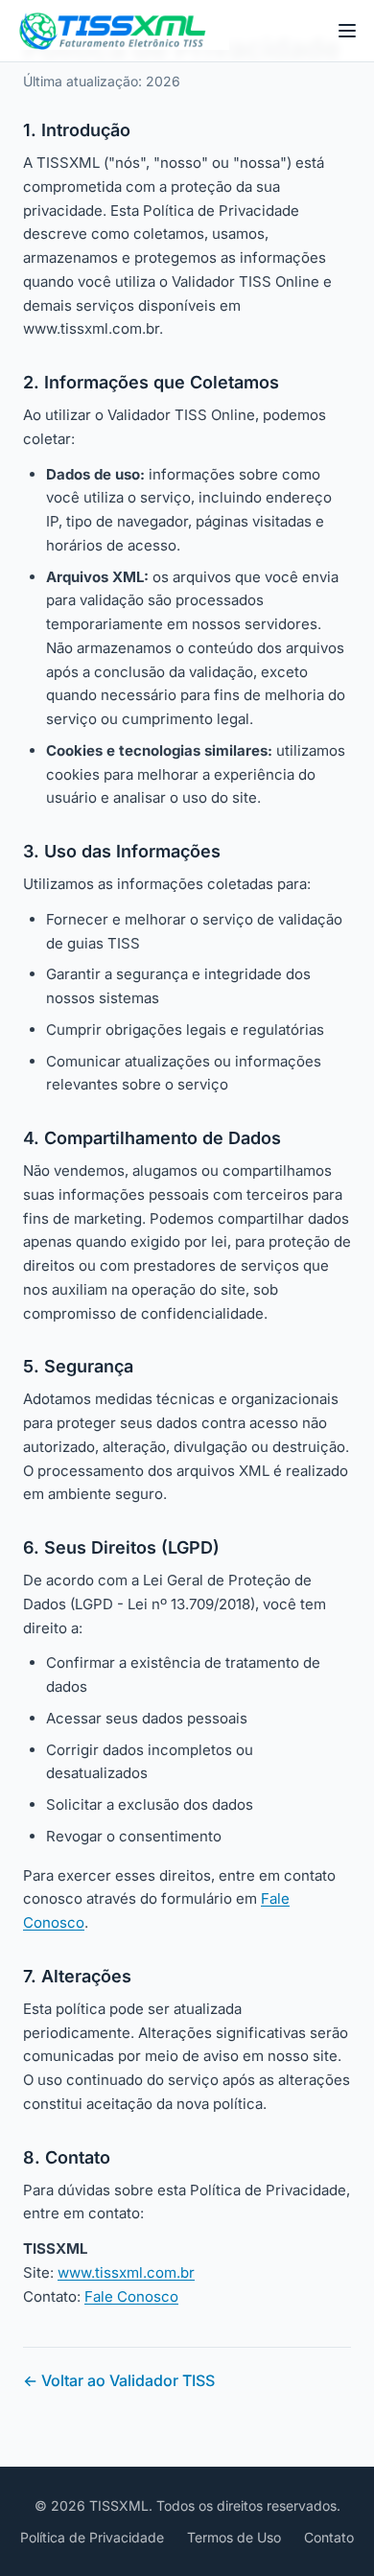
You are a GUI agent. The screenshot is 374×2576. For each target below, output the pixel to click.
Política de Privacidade (92, 2537)
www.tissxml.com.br (126, 2272)
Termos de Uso (234, 2537)
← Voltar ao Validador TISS (119, 2380)
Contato (329, 2537)
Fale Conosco (131, 2296)
